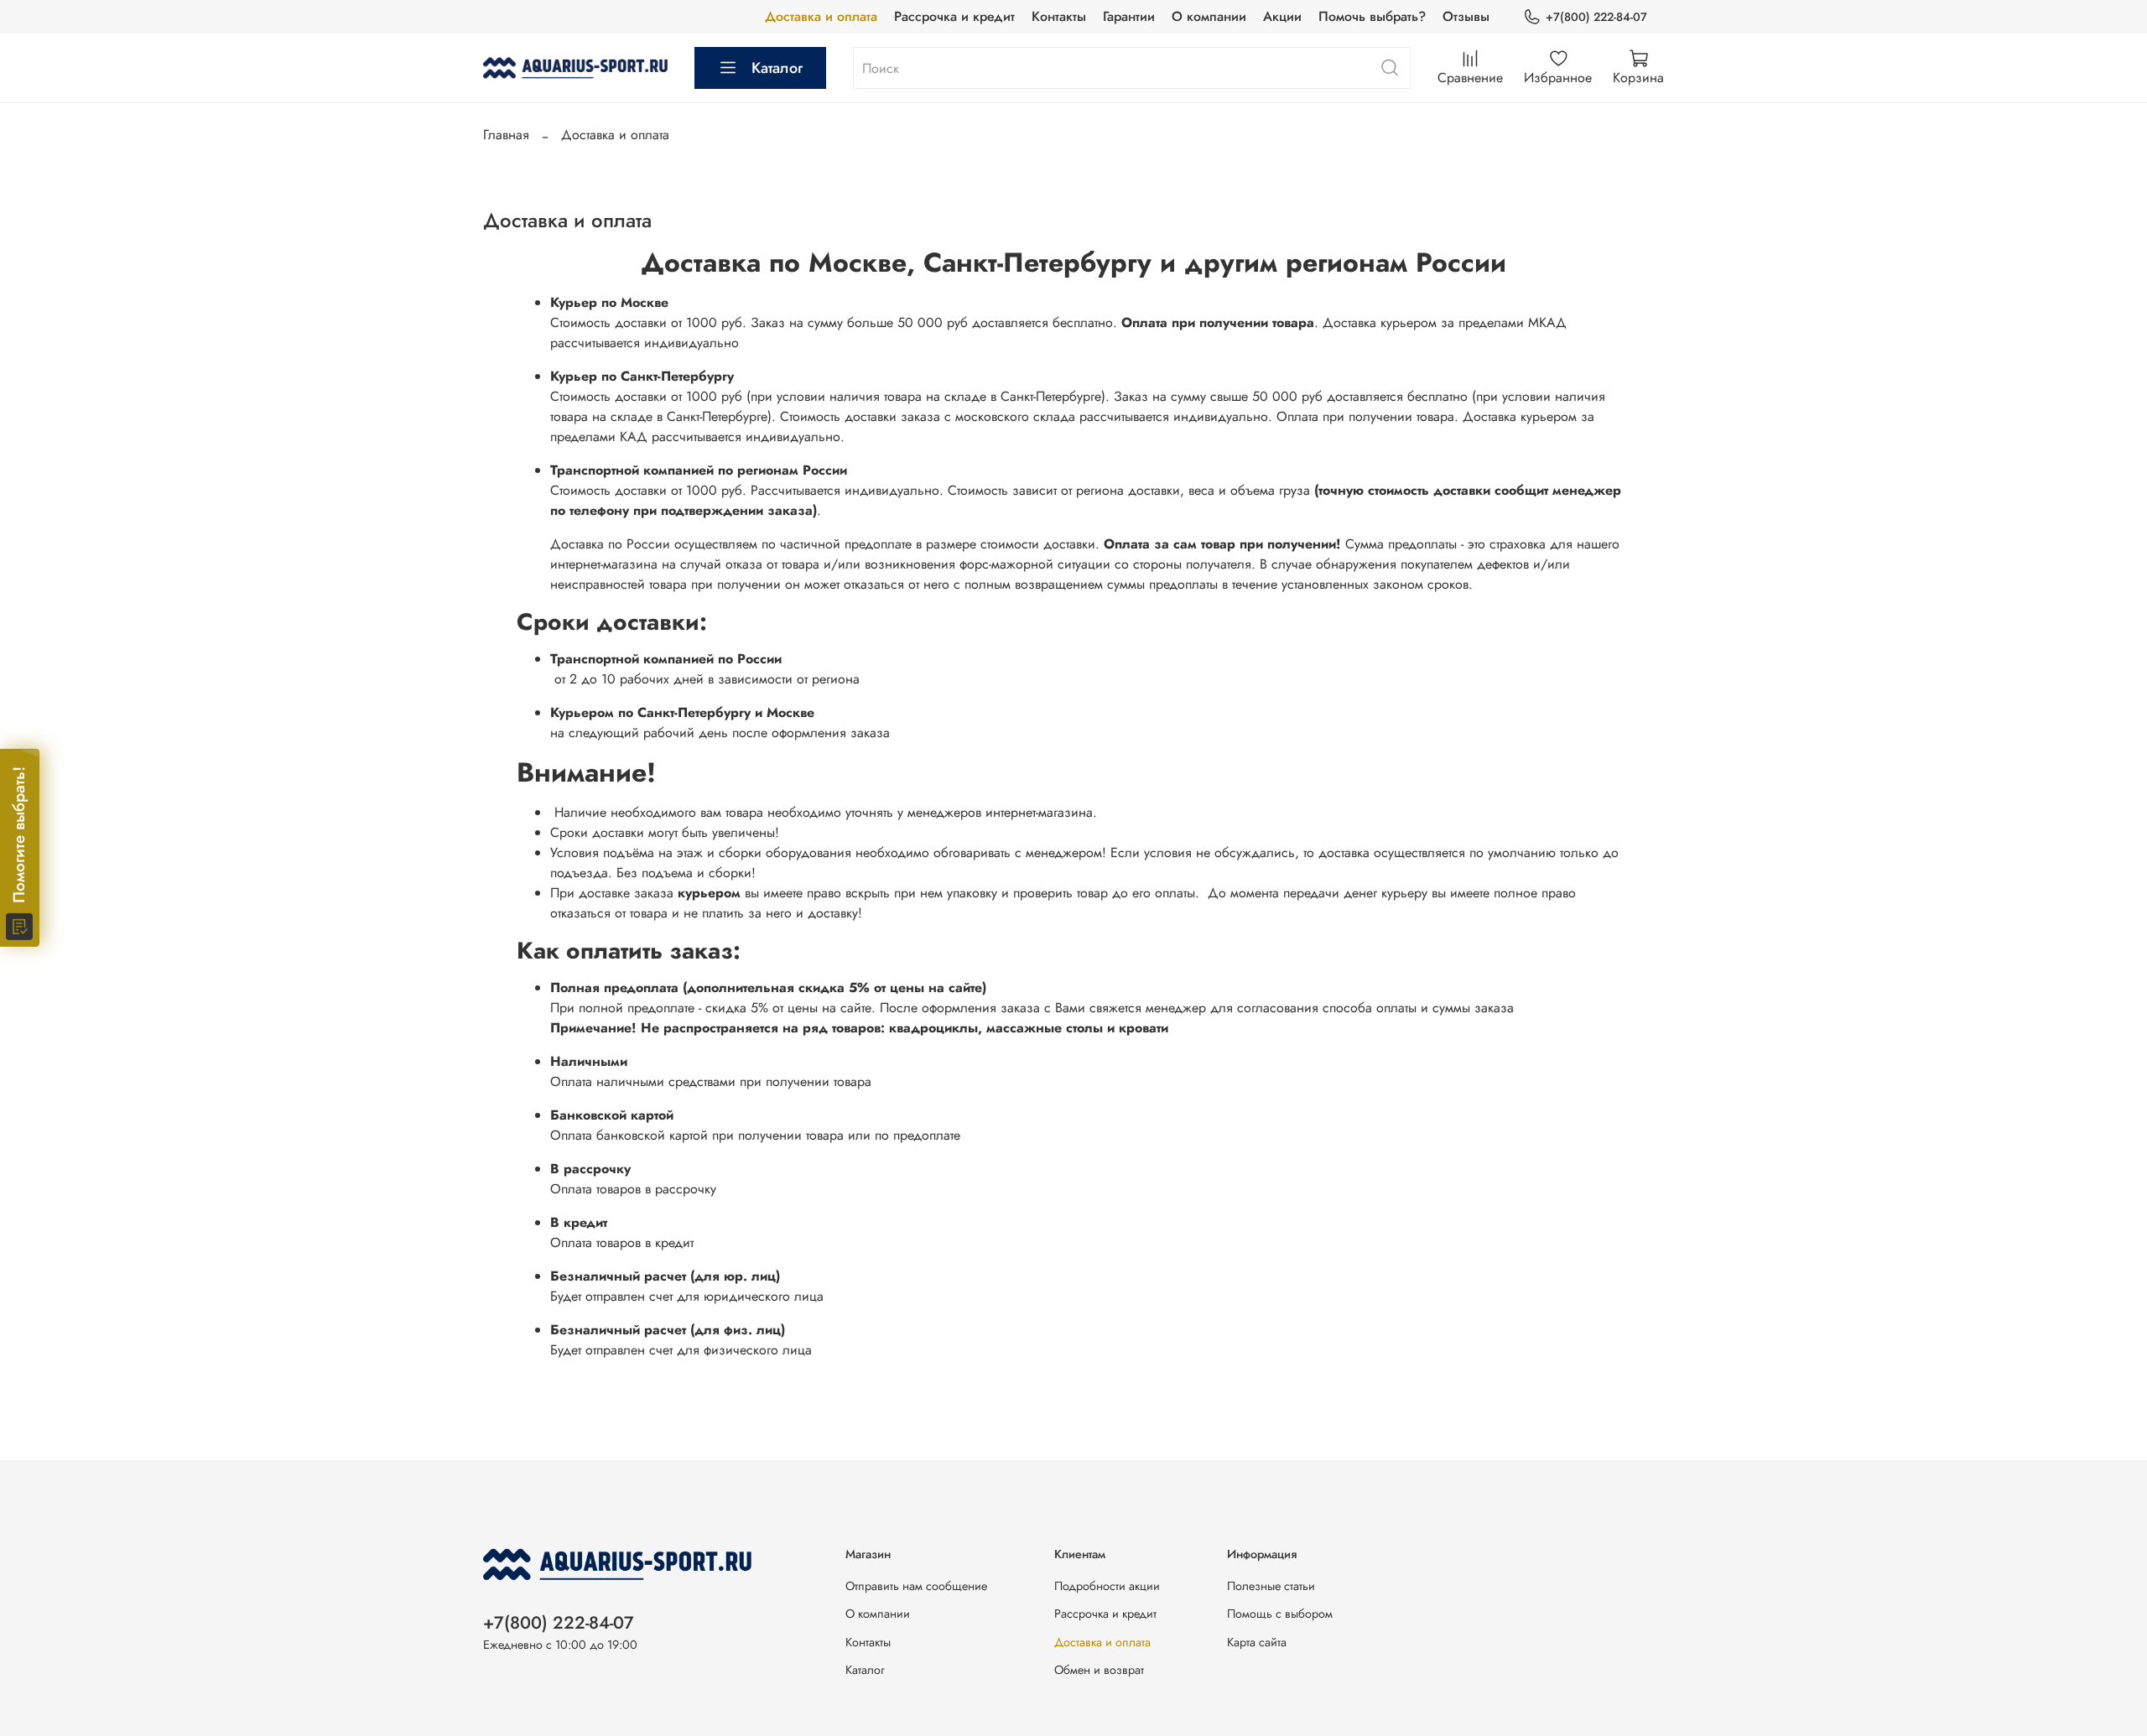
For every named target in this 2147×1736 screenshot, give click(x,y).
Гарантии (1129, 16)
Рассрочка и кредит (954, 16)
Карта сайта (1257, 1642)
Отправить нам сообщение (916, 1586)
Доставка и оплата (821, 16)
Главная (506, 135)
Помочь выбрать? (1372, 16)
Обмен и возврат (1099, 1670)
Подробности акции (1107, 1586)
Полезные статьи (1271, 1586)
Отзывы (1466, 16)
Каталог (777, 68)
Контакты (1059, 16)
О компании (1209, 16)
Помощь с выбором (1280, 1614)
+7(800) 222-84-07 (1596, 17)
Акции (1282, 16)
